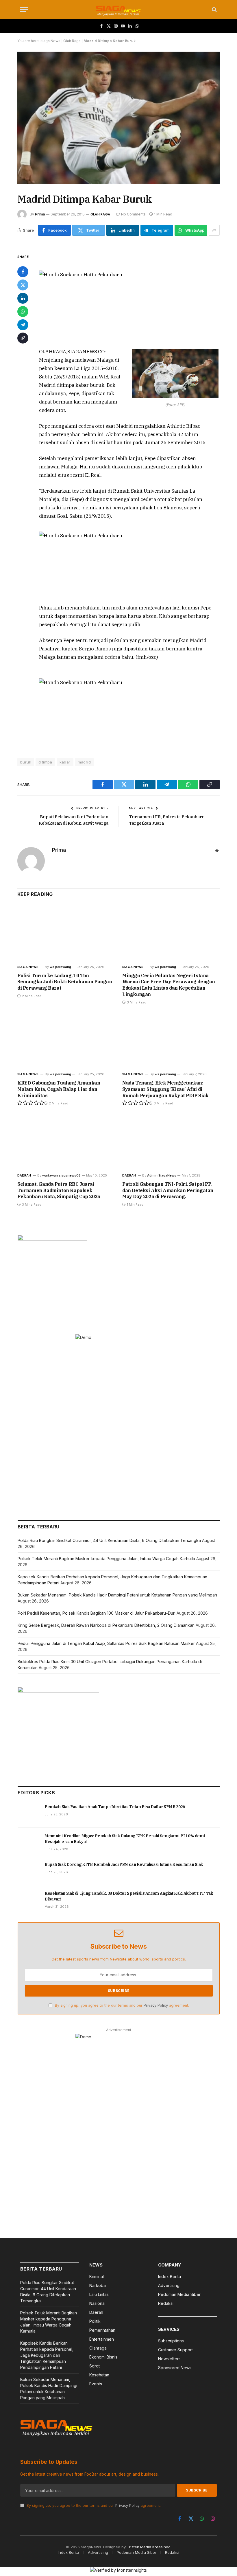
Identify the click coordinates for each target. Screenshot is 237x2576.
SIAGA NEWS (28, 967)
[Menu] (24, 9)
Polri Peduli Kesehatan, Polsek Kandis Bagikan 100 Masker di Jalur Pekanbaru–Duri (97, 1613)
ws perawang (60, 967)
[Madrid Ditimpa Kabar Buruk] (118, 118)
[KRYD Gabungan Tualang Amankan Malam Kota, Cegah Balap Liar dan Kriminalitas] (66, 1040)
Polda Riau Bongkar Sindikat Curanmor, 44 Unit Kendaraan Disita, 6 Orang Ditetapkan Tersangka (109, 1540)
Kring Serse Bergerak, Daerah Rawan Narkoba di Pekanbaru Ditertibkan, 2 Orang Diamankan (106, 1625)
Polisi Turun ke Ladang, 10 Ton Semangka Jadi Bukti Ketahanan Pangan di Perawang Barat (65, 982)
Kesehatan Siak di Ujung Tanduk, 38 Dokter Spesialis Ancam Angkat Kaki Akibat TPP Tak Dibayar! (129, 1896)
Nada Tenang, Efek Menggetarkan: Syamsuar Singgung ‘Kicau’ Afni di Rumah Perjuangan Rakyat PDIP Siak (165, 1089)
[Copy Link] (23, 338)
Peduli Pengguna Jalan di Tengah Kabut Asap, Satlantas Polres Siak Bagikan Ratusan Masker (106, 1643)
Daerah (24, 1175)
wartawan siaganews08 (61, 1175)
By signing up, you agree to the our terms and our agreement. (121, 2005)
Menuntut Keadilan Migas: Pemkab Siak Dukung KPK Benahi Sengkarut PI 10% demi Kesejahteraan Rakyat (125, 1839)
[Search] (214, 9)
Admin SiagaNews (162, 1175)
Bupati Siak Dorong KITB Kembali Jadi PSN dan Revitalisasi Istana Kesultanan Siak (124, 1864)
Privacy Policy (156, 2005)
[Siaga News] (118, 9)
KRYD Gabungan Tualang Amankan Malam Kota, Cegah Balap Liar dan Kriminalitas (59, 1089)
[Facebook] (23, 272)
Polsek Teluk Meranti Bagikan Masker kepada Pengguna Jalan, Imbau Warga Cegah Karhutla (106, 1559)
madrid (84, 762)
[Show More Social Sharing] (214, 230)
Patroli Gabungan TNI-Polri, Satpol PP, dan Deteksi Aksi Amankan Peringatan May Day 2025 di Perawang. (168, 1190)
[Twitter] (23, 285)
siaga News (50, 41)
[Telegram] (23, 325)
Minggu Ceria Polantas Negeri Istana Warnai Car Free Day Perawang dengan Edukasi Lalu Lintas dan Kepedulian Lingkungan (169, 985)
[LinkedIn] (23, 298)
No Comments (133, 214)
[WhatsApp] (23, 312)
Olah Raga (72, 41)
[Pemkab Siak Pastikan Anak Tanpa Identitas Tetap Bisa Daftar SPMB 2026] (28, 1813)
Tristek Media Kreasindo (149, 2547)
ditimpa (45, 762)
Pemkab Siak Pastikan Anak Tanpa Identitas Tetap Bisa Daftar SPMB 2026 (115, 1807)
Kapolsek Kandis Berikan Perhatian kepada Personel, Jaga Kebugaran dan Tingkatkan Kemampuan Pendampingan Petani (47, 2355)
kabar (65, 762)
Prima (40, 214)
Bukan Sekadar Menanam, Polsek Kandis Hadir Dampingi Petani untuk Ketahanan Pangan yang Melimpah (117, 1595)
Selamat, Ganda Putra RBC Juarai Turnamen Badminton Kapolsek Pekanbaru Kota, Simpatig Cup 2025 (59, 1190)
